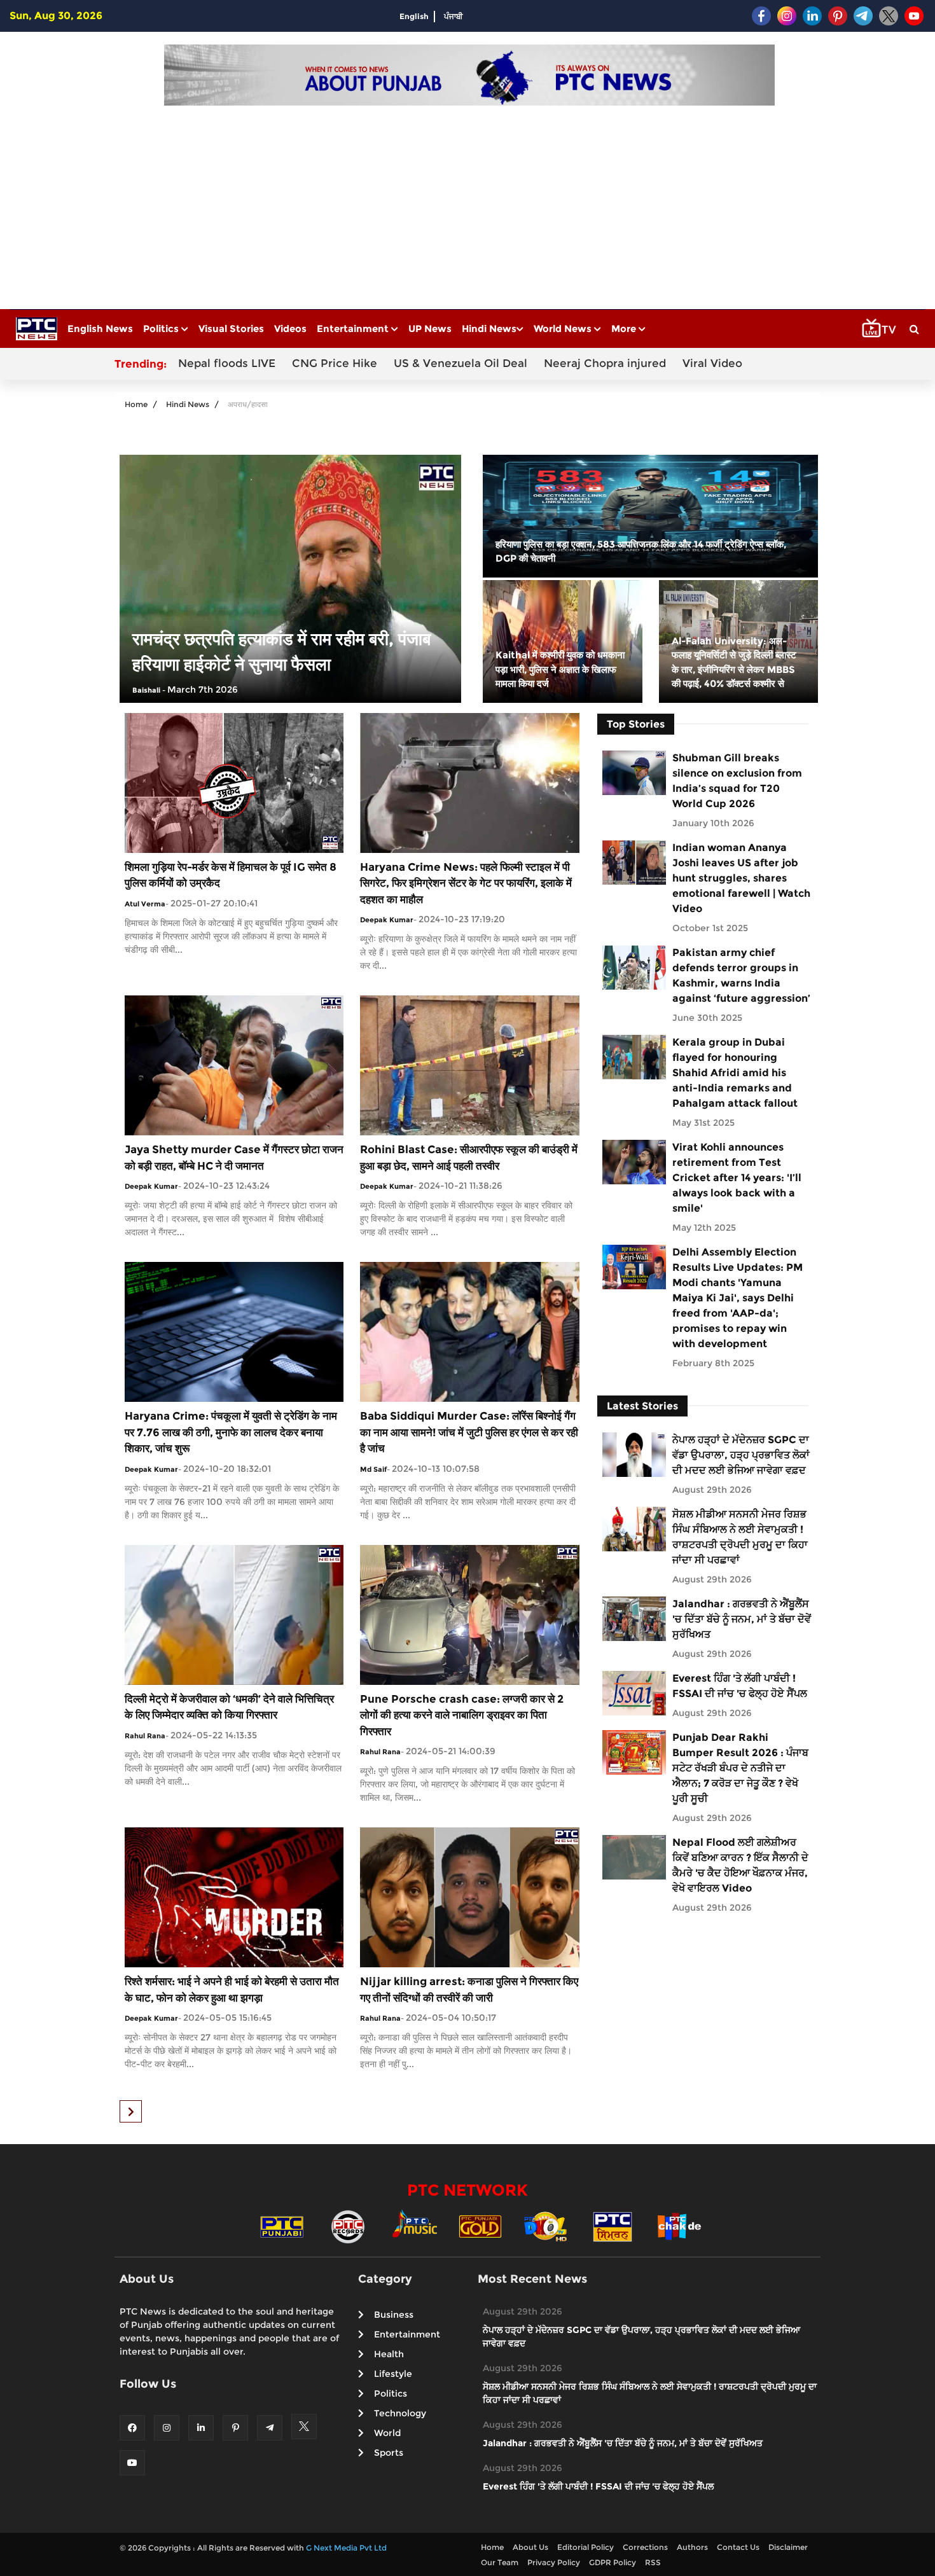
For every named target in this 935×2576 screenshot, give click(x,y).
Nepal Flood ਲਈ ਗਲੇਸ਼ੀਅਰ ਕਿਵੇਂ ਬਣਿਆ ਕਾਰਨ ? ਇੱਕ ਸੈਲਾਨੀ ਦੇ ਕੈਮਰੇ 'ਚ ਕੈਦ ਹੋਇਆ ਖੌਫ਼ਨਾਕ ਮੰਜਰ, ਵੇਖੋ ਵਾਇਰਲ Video (740, 1865)
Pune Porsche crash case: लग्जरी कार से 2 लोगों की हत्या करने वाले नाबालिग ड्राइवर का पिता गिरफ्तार (462, 1715)
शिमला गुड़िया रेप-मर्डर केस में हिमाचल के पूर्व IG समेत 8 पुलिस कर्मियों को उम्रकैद (231, 875)
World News (564, 329)
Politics (162, 329)
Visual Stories (231, 329)
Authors (692, 2547)
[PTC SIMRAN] (613, 2225)
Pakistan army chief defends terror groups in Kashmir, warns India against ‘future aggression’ (741, 975)
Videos (290, 329)
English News (100, 329)
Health (389, 2354)
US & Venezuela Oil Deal (461, 363)
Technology (400, 2413)
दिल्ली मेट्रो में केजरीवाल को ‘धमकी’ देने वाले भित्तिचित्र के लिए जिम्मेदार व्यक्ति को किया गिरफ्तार (229, 1707)
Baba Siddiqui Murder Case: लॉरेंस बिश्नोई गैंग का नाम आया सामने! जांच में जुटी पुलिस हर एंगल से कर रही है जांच (469, 1432)
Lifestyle (393, 2374)
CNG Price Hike (335, 363)
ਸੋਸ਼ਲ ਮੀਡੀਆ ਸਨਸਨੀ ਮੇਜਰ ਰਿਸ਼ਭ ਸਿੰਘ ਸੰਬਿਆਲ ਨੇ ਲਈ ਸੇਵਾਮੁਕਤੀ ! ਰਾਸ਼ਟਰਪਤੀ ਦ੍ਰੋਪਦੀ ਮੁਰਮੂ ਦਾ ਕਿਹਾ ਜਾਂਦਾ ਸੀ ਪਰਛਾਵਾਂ (740, 1537)
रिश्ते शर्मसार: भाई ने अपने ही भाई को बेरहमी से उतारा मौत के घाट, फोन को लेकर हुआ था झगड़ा (232, 1990)
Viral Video (712, 363)
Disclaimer (788, 2547)
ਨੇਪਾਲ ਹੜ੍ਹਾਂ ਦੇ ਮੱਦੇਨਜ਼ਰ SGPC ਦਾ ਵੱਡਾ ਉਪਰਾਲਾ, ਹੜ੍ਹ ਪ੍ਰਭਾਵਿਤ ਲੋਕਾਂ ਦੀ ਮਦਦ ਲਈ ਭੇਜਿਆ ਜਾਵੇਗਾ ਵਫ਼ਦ (741, 1455)
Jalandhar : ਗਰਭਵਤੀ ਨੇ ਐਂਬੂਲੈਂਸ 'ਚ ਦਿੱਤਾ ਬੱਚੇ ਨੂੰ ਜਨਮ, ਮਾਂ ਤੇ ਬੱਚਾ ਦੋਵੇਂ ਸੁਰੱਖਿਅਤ (742, 1619)
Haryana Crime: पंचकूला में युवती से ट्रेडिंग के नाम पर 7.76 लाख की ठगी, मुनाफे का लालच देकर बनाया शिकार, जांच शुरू (231, 1432)
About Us (530, 2547)
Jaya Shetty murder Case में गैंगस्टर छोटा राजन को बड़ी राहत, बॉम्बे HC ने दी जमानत (234, 1158)
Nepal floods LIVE (227, 363)
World (387, 2433)
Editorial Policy (585, 2547)
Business (394, 2315)
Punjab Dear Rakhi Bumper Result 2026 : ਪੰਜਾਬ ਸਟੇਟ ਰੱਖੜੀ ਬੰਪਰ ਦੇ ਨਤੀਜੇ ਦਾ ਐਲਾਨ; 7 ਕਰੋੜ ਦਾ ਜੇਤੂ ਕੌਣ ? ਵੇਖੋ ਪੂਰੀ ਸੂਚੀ (740, 1768)
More (625, 329)
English (414, 16)
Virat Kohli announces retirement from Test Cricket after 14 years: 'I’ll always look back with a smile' (737, 1178)
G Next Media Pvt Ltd (346, 2548)
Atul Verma (145, 904)
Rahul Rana (145, 1736)
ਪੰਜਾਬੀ (454, 16)
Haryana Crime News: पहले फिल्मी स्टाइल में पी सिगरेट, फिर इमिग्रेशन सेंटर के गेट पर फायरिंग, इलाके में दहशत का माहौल (466, 883)
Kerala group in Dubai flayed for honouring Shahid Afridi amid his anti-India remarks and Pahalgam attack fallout (735, 1073)
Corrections (645, 2547)
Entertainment (354, 329)
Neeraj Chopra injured (605, 363)
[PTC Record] (348, 2225)
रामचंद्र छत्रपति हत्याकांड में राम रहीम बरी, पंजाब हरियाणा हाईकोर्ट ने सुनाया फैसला (281, 652)
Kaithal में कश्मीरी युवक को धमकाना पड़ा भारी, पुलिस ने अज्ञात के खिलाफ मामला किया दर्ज (560, 669)
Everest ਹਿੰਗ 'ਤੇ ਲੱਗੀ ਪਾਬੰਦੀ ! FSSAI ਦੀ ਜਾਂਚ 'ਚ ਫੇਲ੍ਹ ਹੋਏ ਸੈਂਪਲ (740, 1686)
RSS (653, 2562)
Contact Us (738, 2547)
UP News (430, 329)
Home (136, 404)
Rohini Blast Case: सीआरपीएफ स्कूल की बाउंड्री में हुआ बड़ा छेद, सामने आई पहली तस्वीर (469, 1158)
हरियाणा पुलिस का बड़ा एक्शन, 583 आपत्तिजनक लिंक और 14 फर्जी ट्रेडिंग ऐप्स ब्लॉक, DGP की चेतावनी (641, 551)
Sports (389, 2453)
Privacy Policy (554, 2562)
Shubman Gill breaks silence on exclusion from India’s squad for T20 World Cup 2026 (737, 781)
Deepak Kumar (387, 920)
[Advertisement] (469, 201)
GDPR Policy (613, 2562)
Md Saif (373, 1469)
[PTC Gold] (480, 2225)
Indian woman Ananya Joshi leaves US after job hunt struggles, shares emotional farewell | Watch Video (741, 878)
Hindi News (489, 329)
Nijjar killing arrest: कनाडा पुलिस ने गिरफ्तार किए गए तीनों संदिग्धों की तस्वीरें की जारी (469, 1990)
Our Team (500, 2562)
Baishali (146, 690)
